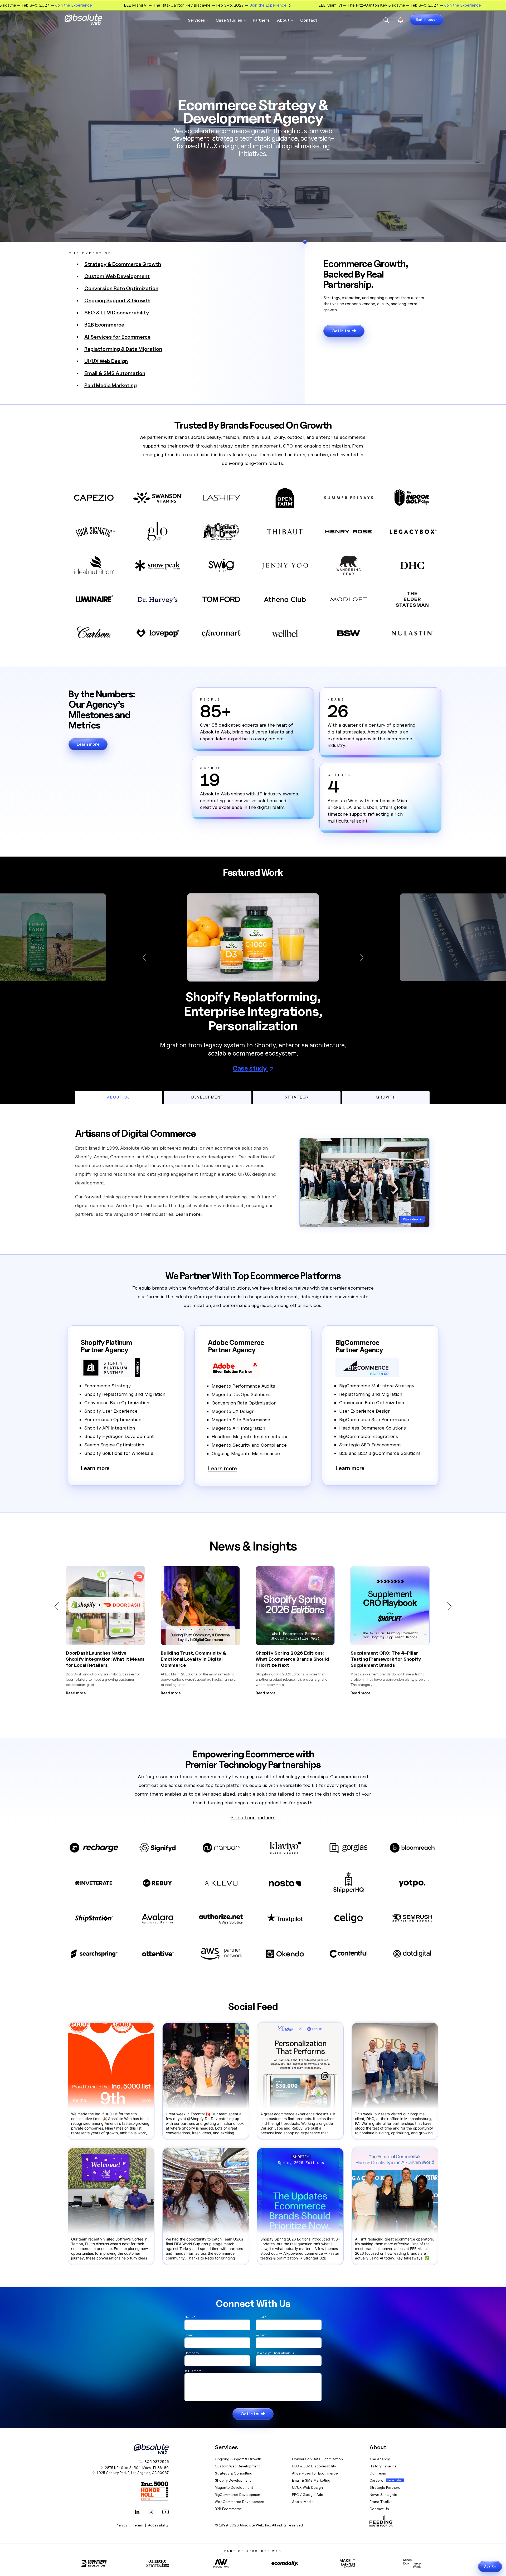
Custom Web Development (117, 276)
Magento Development (234, 2487)
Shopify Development (233, 2480)
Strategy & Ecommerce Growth (123, 264)
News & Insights (383, 2494)
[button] (147, 958)
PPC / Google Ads (308, 2494)
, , (133, 2473)
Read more (76, 1693)
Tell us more (193, 2371)
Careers (376, 2480)
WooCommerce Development (240, 2502)
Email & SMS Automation (115, 373)
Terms (138, 2525)
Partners (261, 20)
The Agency (380, 2459)
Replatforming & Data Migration (123, 349)
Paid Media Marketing (111, 385)
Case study (250, 1068)
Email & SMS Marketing (311, 2480)
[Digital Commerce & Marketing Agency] (91, 20)
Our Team (378, 2473)
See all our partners (253, 1817)
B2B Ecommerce (104, 325)
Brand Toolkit (381, 2502)
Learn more (88, 744)
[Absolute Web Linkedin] (137, 2512)
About (283, 20)
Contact (309, 20)
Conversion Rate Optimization (121, 288)
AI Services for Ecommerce (117, 337)
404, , (137, 2468)
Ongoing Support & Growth (117, 300)
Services (196, 20)
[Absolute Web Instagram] (151, 2512)
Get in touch (427, 20)
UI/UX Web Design (106, 361)
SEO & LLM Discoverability (117, 313)
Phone (189, 2335)
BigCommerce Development (238, 2494)
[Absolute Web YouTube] (164, 2512)
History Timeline (383, 2466)
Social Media (303, 2502)
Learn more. (189, 1214)
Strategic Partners (385, 2487)
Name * (190, 2317)
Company (192, 2353)
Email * (261, 2317)
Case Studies (229, 20)
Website (261, 2335)
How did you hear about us (275, 2353)
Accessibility (158, 2525)
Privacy (121, 2525)
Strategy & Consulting (233, 2473)
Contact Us (379, 2509)
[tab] (119, 1097)
